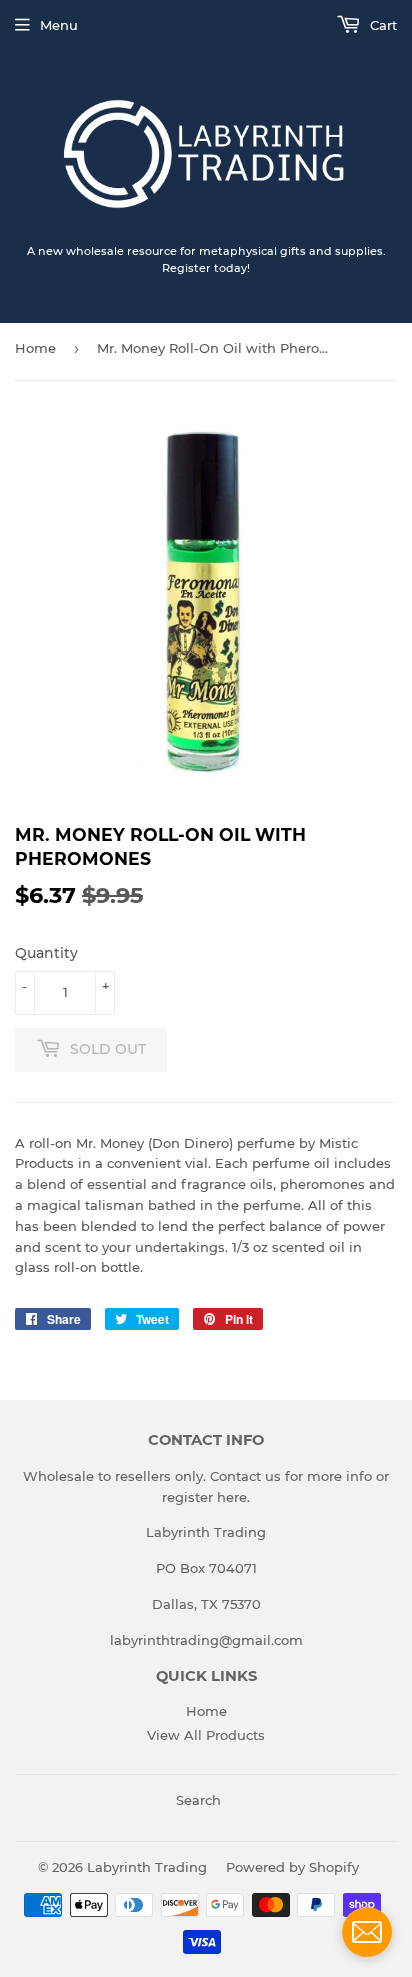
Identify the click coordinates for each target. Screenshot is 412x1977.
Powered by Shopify (292, 1867)
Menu (59, 25)
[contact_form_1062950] (367, 1932)
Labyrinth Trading (147, 1867)
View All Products (206, 1735)
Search (198, 1800)
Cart (381, 25)
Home (35, 348)
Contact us (245, 1476)
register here (204, 1497)
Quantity (46, 953)
